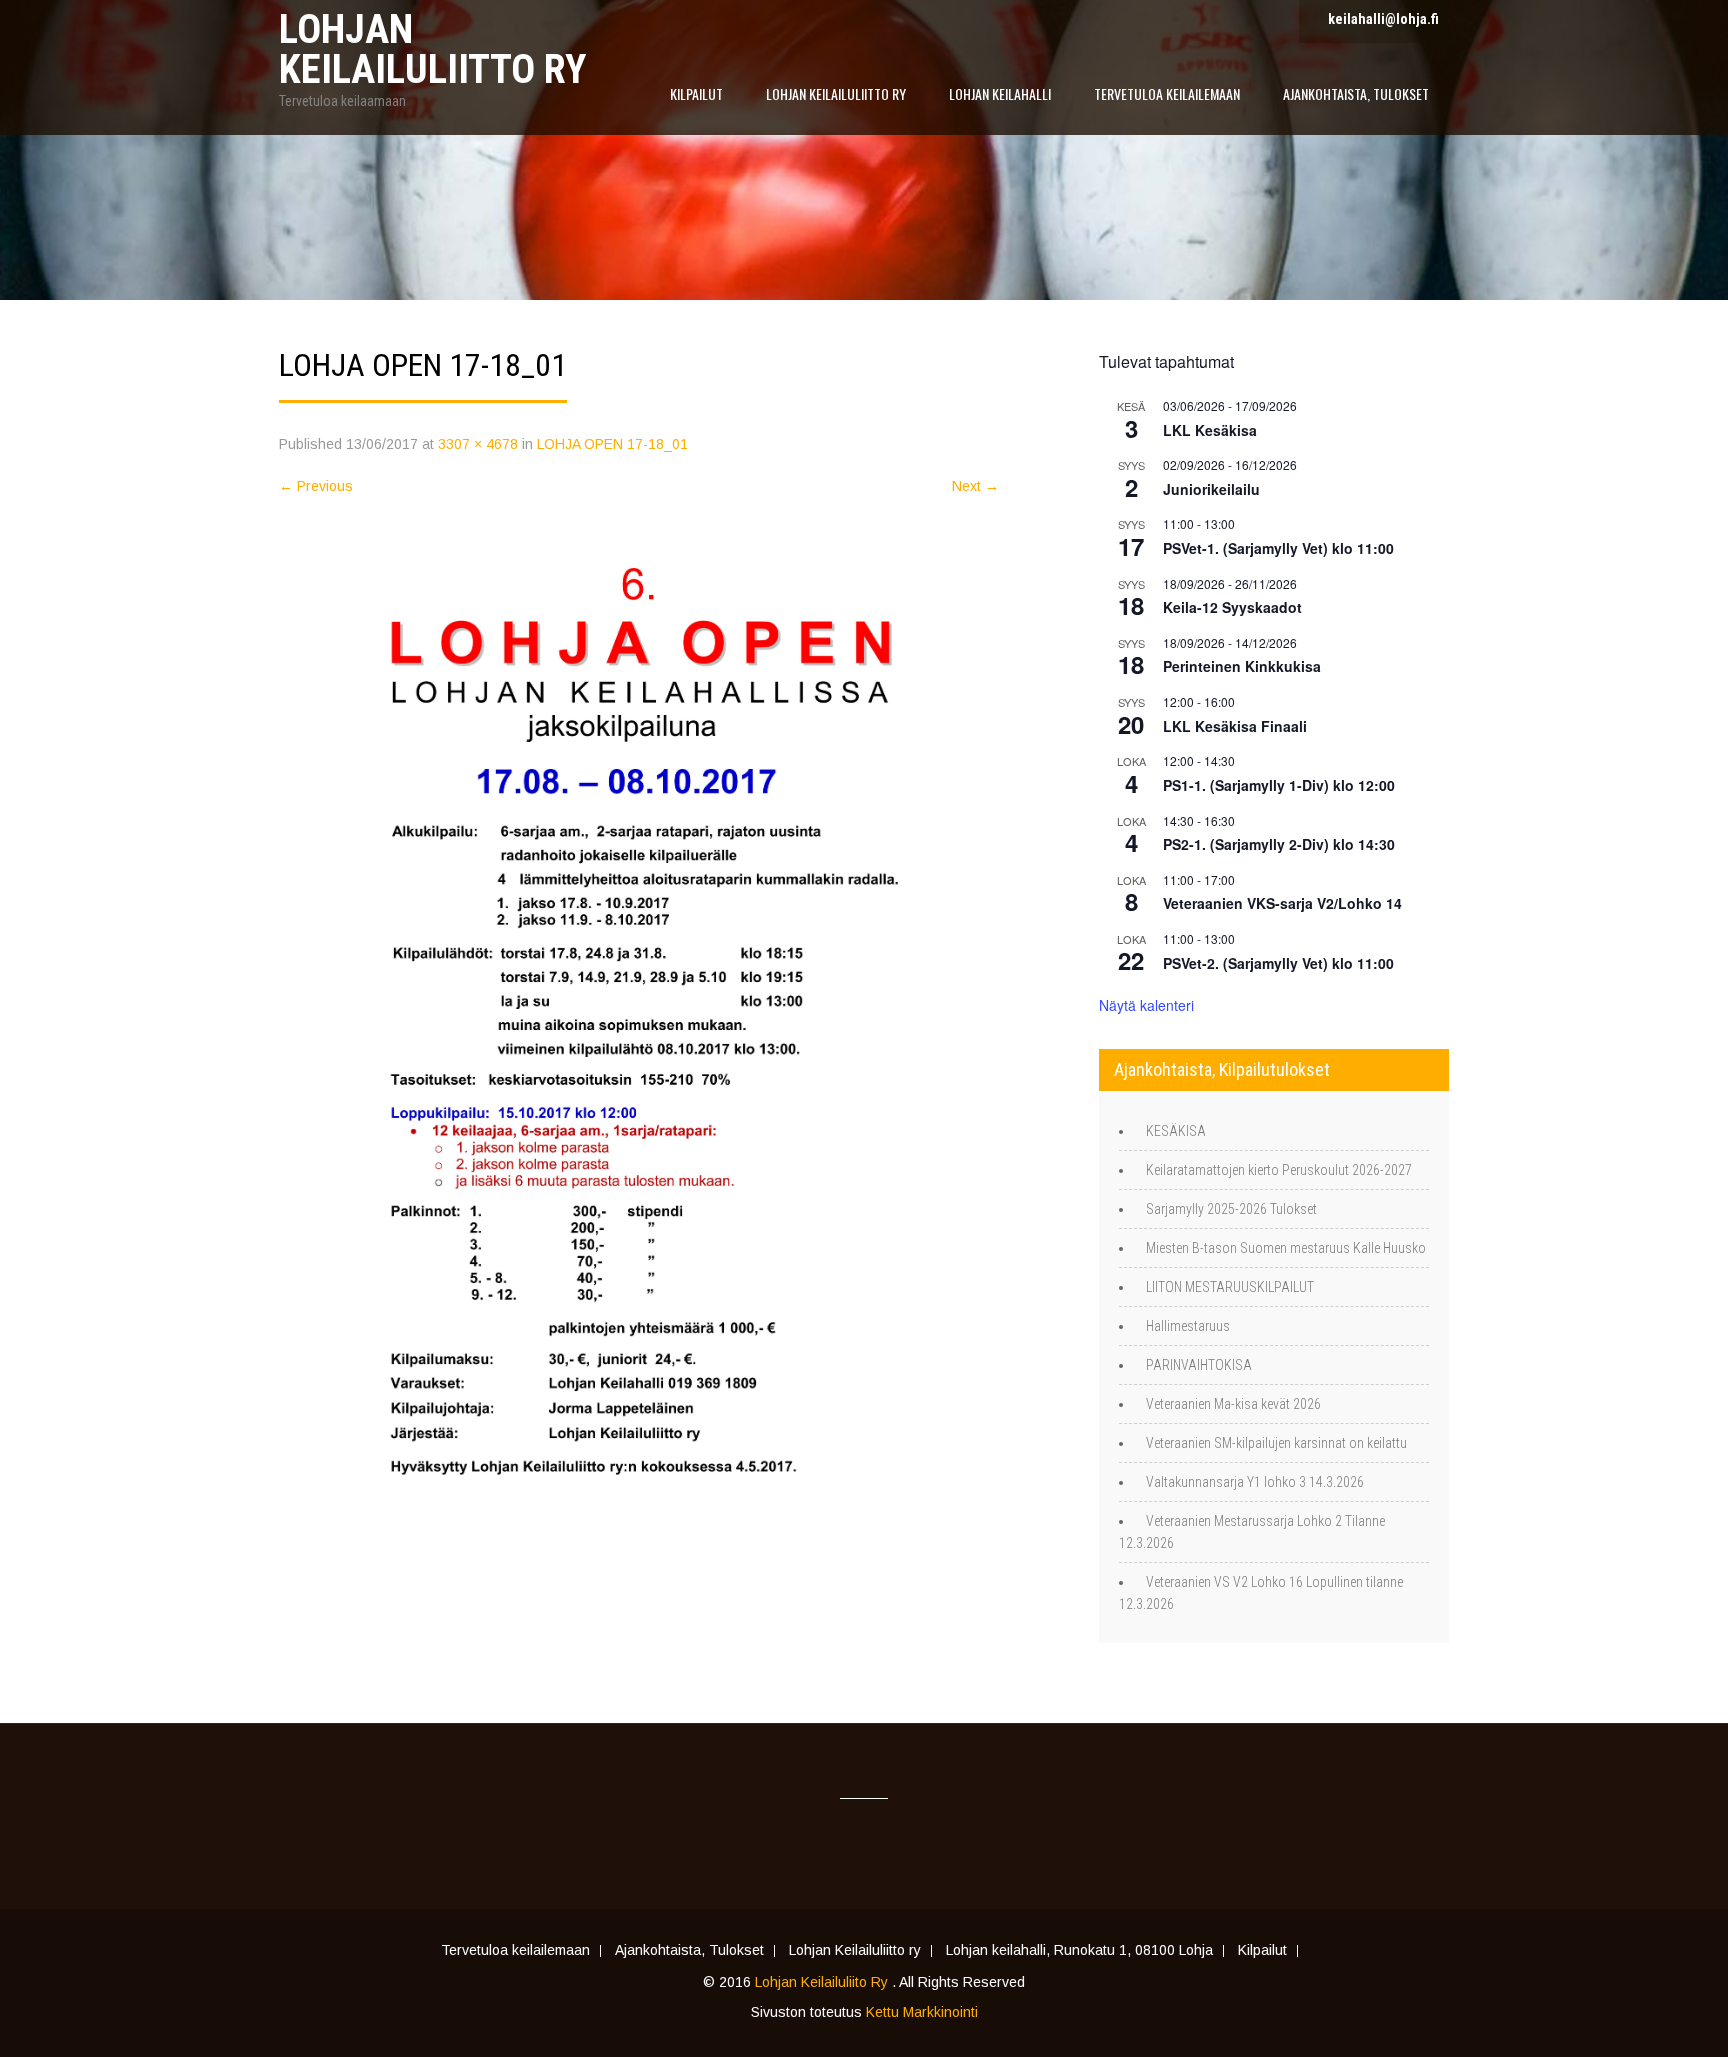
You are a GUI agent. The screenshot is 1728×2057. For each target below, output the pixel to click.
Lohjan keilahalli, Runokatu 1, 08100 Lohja (1079, 1951)
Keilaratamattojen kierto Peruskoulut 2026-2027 (1279, 1170)
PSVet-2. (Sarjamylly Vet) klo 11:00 (1278, 963)
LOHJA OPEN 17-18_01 (612, 444)
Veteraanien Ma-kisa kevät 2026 (1233, 1404)
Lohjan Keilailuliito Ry (823, 1982)
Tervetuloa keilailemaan (1167, 93)
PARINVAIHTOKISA (1199, 1365)
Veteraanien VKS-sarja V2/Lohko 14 (1282, 903)
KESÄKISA (1176, 1131)
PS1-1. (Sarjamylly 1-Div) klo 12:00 (1279, 785)
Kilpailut (696, 93)
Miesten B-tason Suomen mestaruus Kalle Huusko (1286, 1248)
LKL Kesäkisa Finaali (1235, 726)
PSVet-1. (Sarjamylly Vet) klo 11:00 (1278, 548)
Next (975, 486)
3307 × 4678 (478, 444)
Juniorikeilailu (1211, 489)
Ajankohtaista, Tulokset (1356, 93)
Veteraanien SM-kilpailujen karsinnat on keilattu (1276, 1443)
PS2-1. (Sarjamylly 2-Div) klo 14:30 (1279, 844)
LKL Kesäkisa (1210, 430)
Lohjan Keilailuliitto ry (836, 93)
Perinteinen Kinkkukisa (1242, 666)
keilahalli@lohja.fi (1383, 19)
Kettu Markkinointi (922, 2012)
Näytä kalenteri (1146, 1005)
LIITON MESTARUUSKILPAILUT (1230, 1287)
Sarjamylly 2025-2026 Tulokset (1231, 1209)
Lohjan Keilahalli (1000, 93)
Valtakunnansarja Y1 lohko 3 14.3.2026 (1255, 1482)
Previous (316, 486)
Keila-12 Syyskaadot (1232, 607)
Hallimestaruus (1188, 1326)
